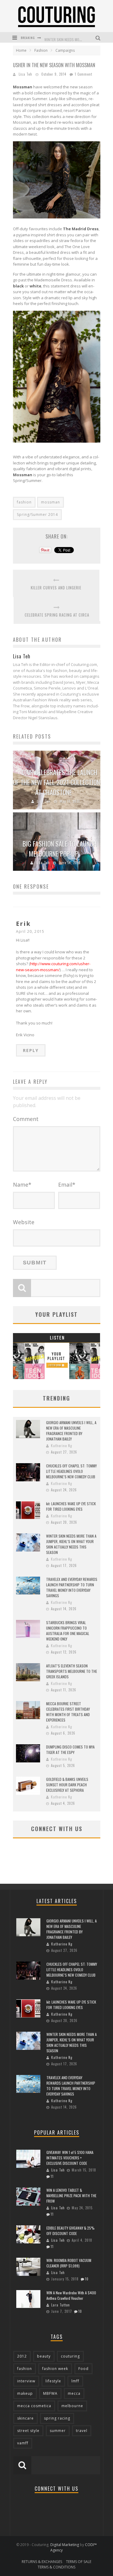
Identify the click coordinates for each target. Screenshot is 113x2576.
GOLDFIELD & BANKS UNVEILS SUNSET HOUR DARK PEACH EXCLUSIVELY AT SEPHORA (67, 1785)
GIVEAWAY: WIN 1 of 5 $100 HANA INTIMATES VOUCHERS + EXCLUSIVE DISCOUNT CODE (70, 2158)
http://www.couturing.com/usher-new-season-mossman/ (53, 967)
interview (26, 2381)
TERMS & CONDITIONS (56, 2567)
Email (67, 1185)
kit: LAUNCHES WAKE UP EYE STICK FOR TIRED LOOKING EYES (71, 1506)
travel (82, 2431)
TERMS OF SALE (79, 2562)
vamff (23, 2443)
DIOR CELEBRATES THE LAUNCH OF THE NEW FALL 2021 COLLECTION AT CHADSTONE (56, 782)
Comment (26, 1119)
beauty (44, 2356)
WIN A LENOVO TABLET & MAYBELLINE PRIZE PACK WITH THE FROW (71, 2196)
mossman (50, 502)
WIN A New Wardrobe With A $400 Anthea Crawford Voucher (71, 2295)
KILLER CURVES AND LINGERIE (56, 588)
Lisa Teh (25, 74)
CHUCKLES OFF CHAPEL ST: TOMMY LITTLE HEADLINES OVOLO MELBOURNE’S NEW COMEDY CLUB (71, 1471)
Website (24, 1222)
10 (87, 2279)
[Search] (99, 37)
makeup (25, 2393)
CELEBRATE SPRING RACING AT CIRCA (57, 615)
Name (22, 1185)
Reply (31, 1050)
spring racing (57, 2418)
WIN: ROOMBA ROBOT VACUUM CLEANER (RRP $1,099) (69, 2263)
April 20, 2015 (30, 931)
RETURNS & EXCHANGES (42, 2562)
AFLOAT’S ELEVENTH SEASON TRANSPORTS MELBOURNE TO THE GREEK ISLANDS (72, 1671)
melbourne (72, 2406)
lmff (75, 2381)
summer (58, 2431)
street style (28, 2431)
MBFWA (50, 2393)
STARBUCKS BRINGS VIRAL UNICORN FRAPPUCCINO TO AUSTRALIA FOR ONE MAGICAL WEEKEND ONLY (68, 1631)
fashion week (55, 2369)
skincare (25, 2418)
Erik (23, 924)
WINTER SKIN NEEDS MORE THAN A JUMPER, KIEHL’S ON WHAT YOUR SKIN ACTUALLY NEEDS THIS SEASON (71, 1544)
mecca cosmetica (34, 2406)
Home (21, 50)
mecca (74, 2393)
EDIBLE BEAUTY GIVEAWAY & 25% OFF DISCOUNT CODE (71, 2231)
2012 (22, 2356)
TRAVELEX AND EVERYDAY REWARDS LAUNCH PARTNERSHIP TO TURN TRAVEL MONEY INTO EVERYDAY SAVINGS (72, 1587)
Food (83, 2369)
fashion (24, 502)
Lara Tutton (61, 2305)
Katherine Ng (61, 1446)
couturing (70, 2356)
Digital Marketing (65, 2545)
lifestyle (53, 2381)
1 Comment (83, 74)
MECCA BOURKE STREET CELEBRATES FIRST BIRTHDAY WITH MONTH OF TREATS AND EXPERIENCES (68, 1712)
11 (52, 2176)
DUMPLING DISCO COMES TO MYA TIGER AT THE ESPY (70, 1750)
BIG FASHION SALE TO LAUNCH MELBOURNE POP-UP (60, 849)
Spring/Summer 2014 (37, 515)
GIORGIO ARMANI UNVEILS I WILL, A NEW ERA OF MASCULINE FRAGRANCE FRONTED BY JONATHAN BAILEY (71, 1431)
